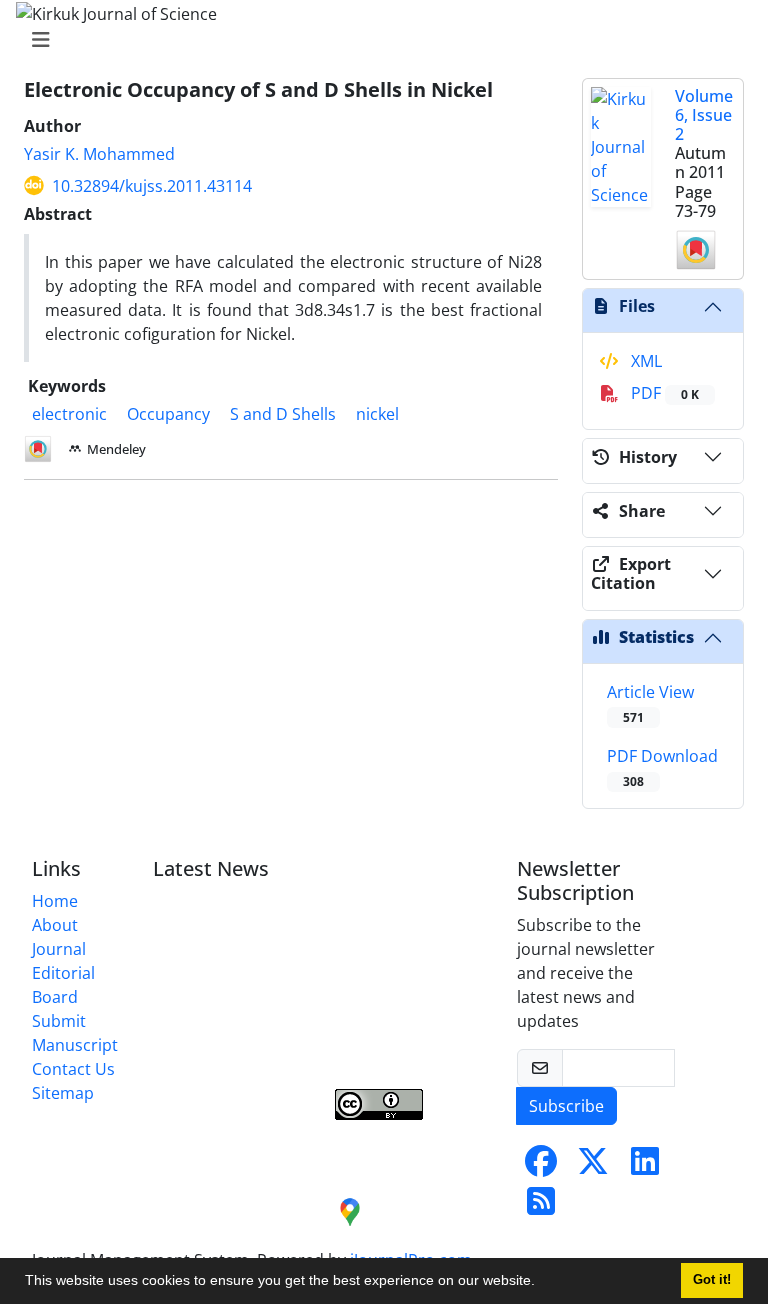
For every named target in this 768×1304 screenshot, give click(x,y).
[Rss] (541, 1207)
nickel (377, 414)
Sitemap (63, 1093)
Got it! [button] (712, 1280)
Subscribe (566, 1106)
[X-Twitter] (593, 1167)
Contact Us (73, 1069)
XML (644, 361)
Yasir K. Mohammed (99, 154)
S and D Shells (283, 414)
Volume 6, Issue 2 (704, 115)
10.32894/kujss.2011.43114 (152, 186)
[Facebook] (541, 1167)
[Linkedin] (645, 1167)
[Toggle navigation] (378, 40)
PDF (663, 393)
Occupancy (168, 414)
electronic (69, 414)
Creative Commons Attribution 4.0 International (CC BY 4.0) (406, 1038)
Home (55, 901)
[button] (542, 1283)
